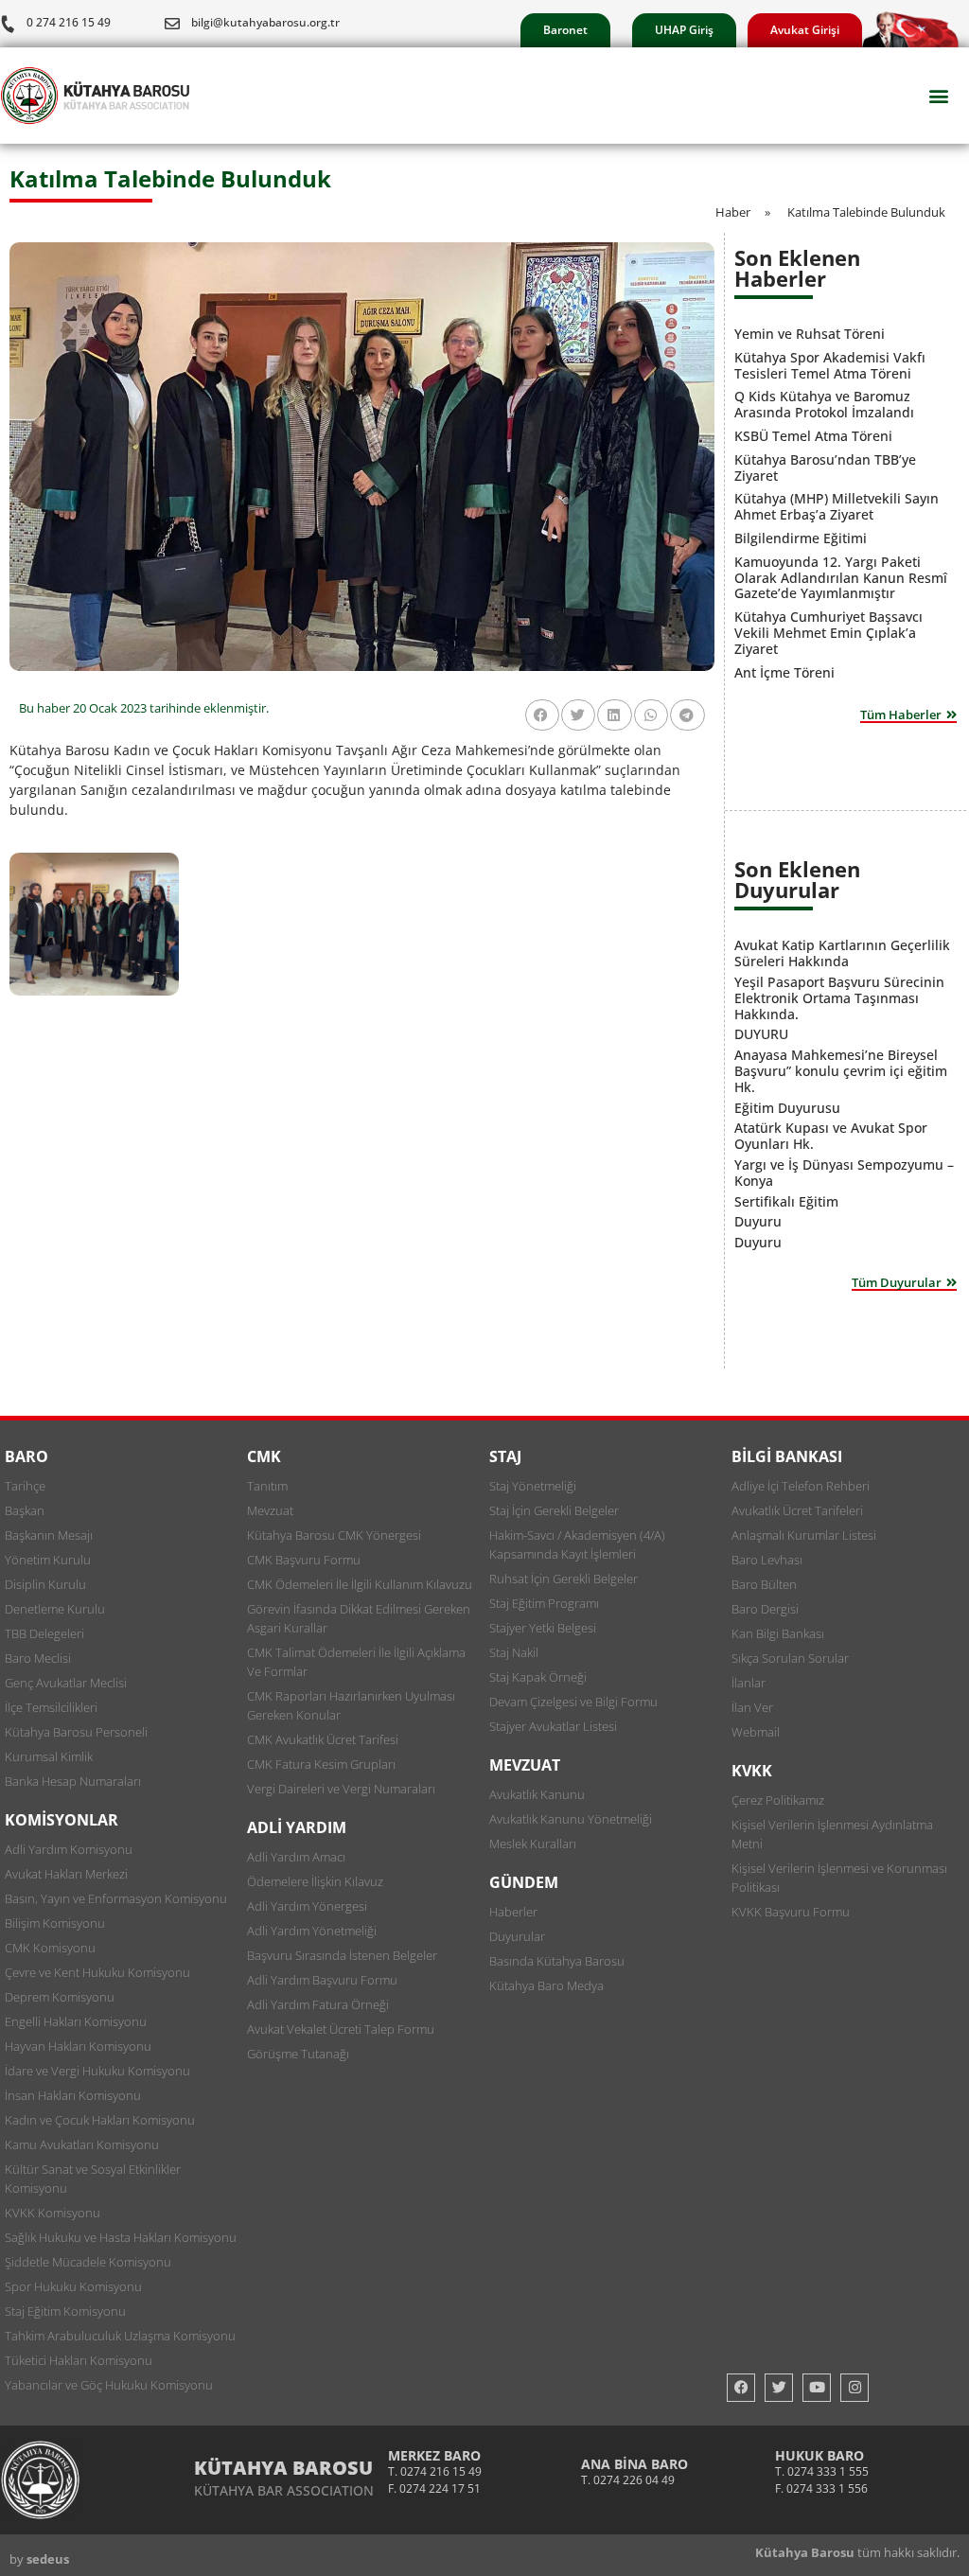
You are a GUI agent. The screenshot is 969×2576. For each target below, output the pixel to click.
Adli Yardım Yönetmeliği (312, 1931)
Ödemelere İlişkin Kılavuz (315, 1881)
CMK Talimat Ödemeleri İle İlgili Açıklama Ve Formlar (356, 1662)
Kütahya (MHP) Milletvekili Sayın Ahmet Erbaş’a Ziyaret (837, 506)
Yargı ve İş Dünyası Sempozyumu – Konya (844, 1173)
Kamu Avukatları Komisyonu (82, 2144)
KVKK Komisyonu (53, 2213)
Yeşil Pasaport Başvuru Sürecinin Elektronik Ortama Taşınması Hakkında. (839, 998)
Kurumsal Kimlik (49, 1756)
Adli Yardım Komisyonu (69, 1849)
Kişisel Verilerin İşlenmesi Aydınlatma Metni (832, 1834)
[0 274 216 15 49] (8, 24)
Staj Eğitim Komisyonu (65, 2311)
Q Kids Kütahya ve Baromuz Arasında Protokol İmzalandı (824, 404)
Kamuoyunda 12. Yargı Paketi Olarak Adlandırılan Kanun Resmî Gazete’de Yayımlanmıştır (841, 578)
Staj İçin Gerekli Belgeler (554, 1510)
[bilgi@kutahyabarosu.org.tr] (172, 24)
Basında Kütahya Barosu (557, 1961)
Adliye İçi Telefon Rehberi (801, 1486)
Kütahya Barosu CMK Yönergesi (334, 1535)
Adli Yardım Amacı (296, 1857)
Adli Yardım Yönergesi (307, 1906)
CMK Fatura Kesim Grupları (321, 1764)
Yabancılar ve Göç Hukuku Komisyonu (109, 2385)
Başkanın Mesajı (49, 1535)
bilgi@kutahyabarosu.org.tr (265, 22)
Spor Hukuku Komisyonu (73, 2286)
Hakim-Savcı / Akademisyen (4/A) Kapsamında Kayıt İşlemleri (577, 1544)
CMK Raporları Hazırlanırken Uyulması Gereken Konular (351, 1705)
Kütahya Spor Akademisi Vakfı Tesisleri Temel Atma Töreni (830, 365)
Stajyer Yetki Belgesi (543, 1628)
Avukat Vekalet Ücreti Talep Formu (341, 2029)
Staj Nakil (514, 1652)
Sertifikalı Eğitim (786, 1201)
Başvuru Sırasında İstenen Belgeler (342, 1955)
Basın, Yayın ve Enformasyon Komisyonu (116, 1898)
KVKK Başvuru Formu (791, 1912)
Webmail (756, 1732)
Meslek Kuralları (533, 1844)
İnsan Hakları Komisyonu (73, 2095)
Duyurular (517, 1936)
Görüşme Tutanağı (298, 2054)
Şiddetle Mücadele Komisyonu (88, 2262)
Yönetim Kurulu (48, 1560)
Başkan (25, 1510)
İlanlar (749, 1683)
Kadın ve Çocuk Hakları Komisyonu (100, 2120)
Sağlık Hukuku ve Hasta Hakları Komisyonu (121, 2237)
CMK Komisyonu (50, 1948)
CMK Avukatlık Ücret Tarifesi (323, 1739)
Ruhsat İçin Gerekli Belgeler (564, 1579)
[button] (939, 96)
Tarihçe (25, 1486)
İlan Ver (752, 1707)
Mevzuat (270, 1510)
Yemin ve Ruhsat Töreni (810, 334)
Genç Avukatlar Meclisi (66, 1683)
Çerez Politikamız (778, 1800)
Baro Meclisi (38, 1658)
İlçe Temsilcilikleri (51, 1707)
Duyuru (758, 1221)
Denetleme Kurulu (55, 1609)
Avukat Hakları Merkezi (66, 1874)
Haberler (513, 1912)
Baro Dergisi (765, 1609)
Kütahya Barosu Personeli (76, 1732)
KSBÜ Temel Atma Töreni (813, 436)
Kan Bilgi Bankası (778, 1633)
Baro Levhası (767, 1560)
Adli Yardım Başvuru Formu (322, 1980)
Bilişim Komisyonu (55, 1923)
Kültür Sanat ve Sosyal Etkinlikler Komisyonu (93, 2179)
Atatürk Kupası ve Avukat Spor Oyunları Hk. (831, 1136)
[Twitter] (779, 2388)
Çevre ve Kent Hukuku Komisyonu (97, 1972)
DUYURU (761, 1034)
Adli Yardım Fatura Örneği (318, 2004)
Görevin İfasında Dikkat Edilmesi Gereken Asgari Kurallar (359, 1618)
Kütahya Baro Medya (546, 1985)
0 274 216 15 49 (69, 22)
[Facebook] (741, 2388)
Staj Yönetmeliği (533, 1486)
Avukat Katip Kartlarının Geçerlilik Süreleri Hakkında (842, 953)
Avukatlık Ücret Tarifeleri (797, 1510)
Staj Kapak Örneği (538, 1677)
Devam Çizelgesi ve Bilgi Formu (573, 1702)
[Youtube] (817, 2388)
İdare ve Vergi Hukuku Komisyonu (97, 2071)
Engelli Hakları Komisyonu (76, 2021)
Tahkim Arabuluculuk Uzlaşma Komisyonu (120, 2336)
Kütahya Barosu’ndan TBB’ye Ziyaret (825, 468)
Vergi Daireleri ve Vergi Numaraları (341, 1789)
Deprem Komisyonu (60, 1997)
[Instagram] (854, 2388)
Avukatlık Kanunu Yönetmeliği (571, 1819)
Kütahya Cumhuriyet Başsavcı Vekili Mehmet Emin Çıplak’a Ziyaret (828, 633)
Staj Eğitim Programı (544, 1603)
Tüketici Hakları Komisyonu (79, 2360)
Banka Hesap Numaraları (73, 1781)
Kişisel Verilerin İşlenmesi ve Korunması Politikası (839, 1878)
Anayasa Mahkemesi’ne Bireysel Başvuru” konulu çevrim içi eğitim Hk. (841, 1071)
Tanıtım (267, 1486)
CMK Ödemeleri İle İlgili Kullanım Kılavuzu (360, 1584)
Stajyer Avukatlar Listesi (553, 1726)
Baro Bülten (764, 1584)
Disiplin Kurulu (45, 1584)
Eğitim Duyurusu (787, 1108)
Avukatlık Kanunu (537, 1794)
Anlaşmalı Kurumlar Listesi (804, 1535)
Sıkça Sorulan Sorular (790, 1658)
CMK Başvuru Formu (304, 1560)
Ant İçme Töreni (784, 672)
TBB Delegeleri (44, 1633)
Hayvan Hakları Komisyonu (78, 2046)
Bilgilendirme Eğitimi (801, 538)
